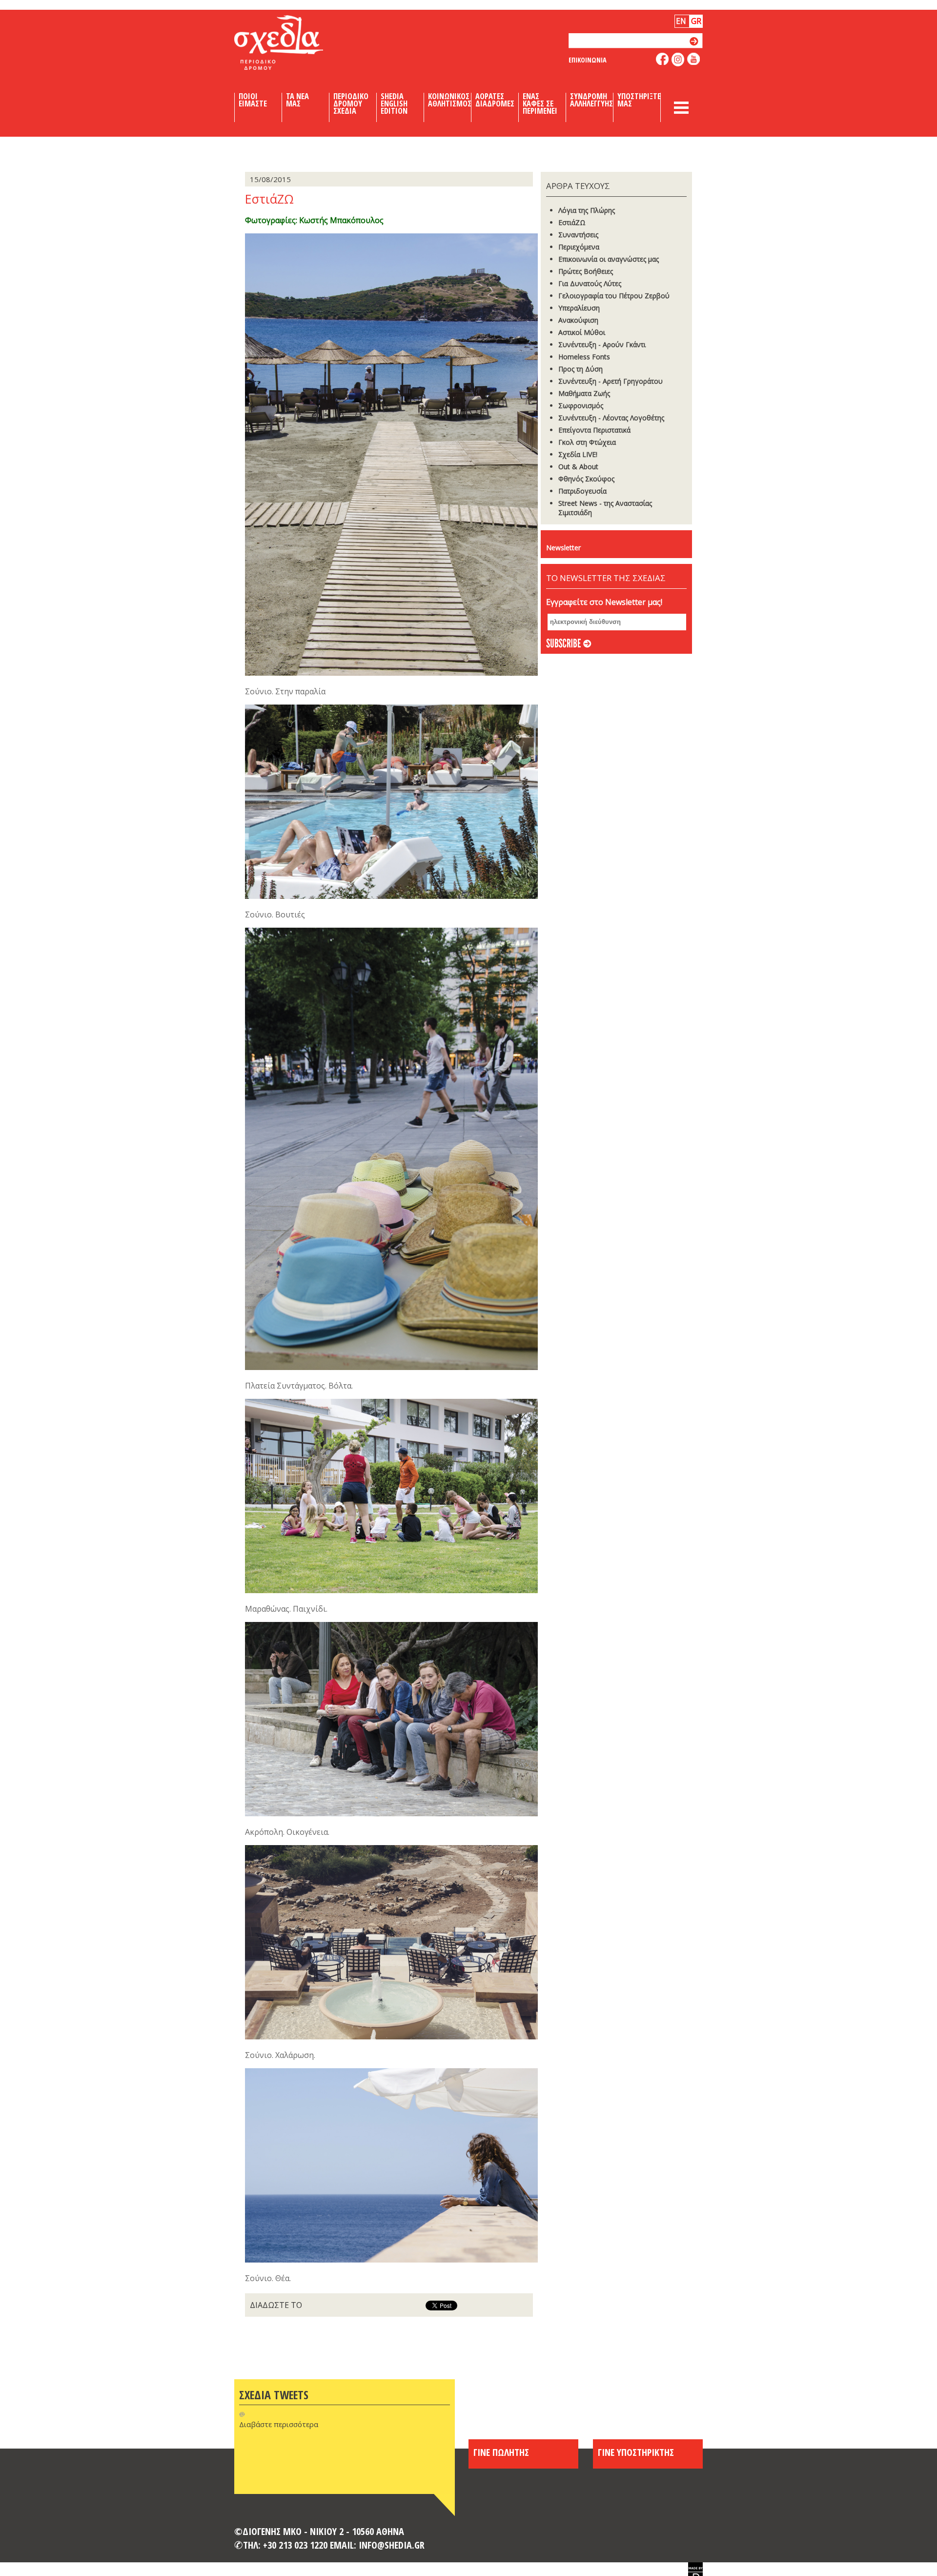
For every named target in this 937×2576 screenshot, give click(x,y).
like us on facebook (662, 59)
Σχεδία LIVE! (578, 454)
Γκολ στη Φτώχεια (587, 442)
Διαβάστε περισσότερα (279, 2424)
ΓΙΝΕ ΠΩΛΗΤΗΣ (501, 2452)
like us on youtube (694, 59)
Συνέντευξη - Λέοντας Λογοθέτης (611, 418)
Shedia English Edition (394, 104)
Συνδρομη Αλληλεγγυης (591, 100)
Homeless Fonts (584, 357)
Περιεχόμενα (579, 247)
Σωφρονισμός (581, 405)
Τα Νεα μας (297, 100)
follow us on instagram (678, 60)
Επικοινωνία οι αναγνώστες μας (609, 259)
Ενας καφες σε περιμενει (540, 104)
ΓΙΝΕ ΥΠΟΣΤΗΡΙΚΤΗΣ (636, 2452)
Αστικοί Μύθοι (582, 332)
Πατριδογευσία (582, 491)
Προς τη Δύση (581, 369)
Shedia (295, 42)
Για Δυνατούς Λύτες (590, 283)
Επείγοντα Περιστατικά (594, 430)
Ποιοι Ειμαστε (253, 100)
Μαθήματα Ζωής (584, 393)
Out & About (578, 467)
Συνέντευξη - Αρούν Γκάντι (602, 344)
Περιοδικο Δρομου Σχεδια (351, 104)
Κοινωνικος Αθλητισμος (450, 100)
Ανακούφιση (578, 320)
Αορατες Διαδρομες (495, 100)
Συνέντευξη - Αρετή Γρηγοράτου (611, 381)
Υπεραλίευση (579, 308)
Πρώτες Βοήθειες (586, 271)
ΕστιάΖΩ (572, 222)
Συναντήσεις (578, 235)
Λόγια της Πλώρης (587, 210)
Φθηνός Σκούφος (586, 479)
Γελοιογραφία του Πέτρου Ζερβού (614, 296)
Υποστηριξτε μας (639, 100)
